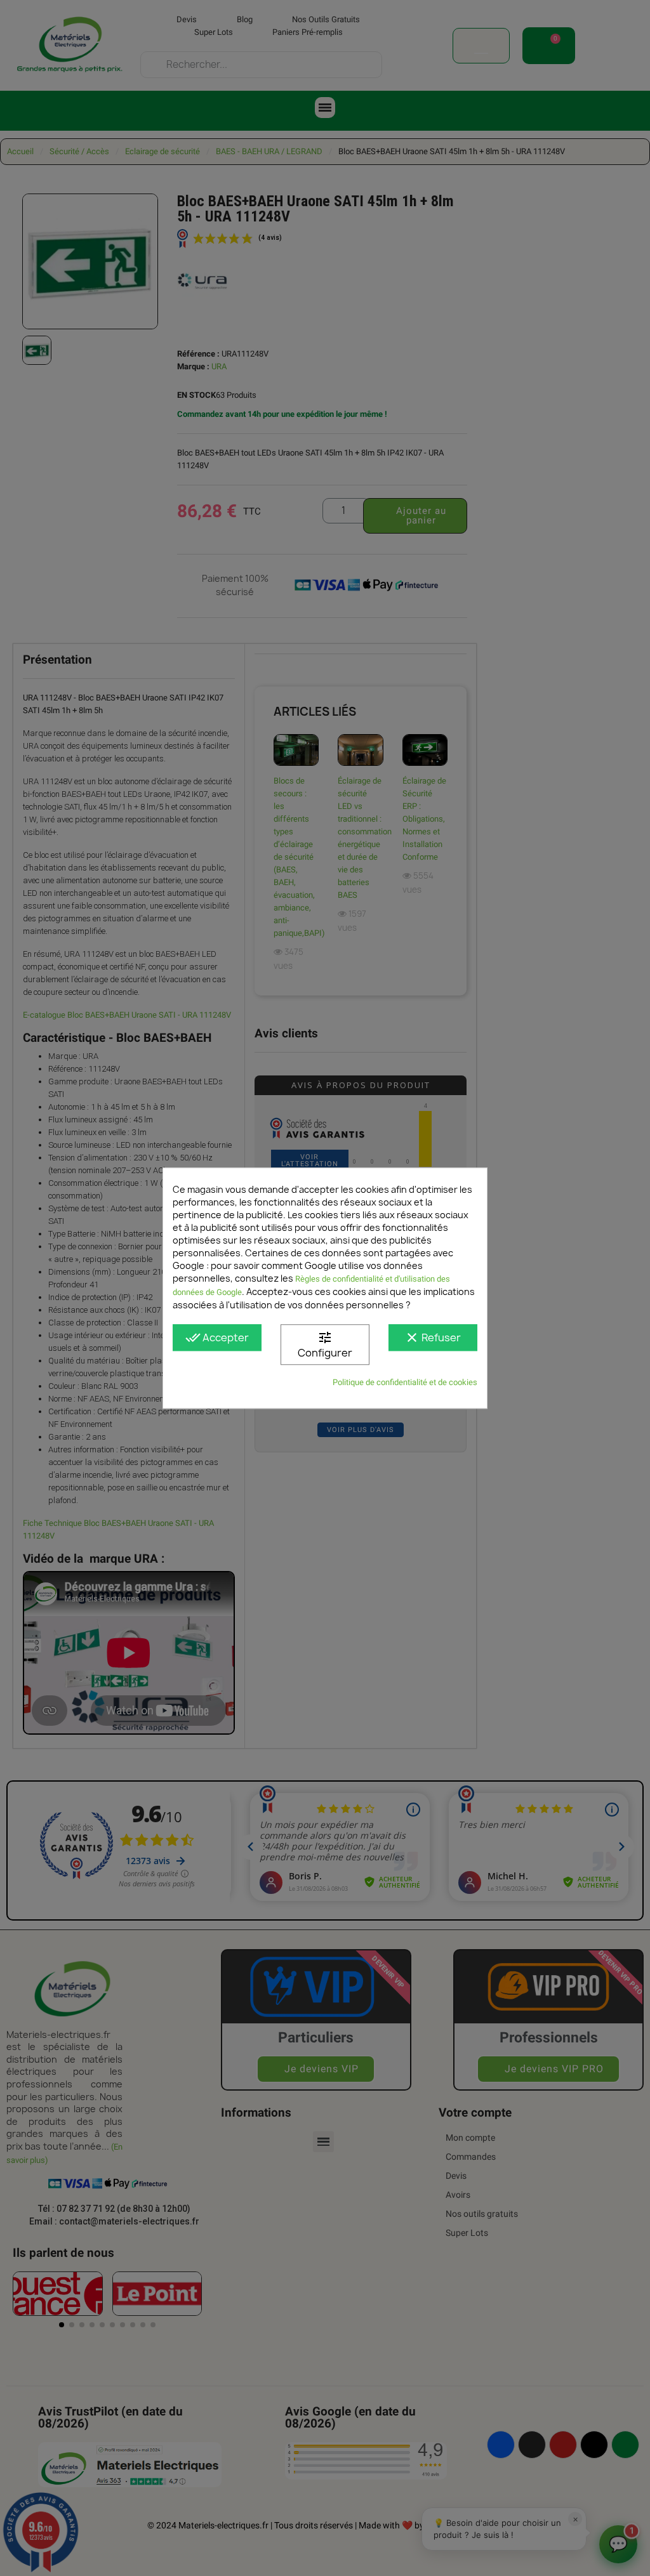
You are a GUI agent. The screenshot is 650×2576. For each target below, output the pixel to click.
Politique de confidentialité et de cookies (405, 1382)
